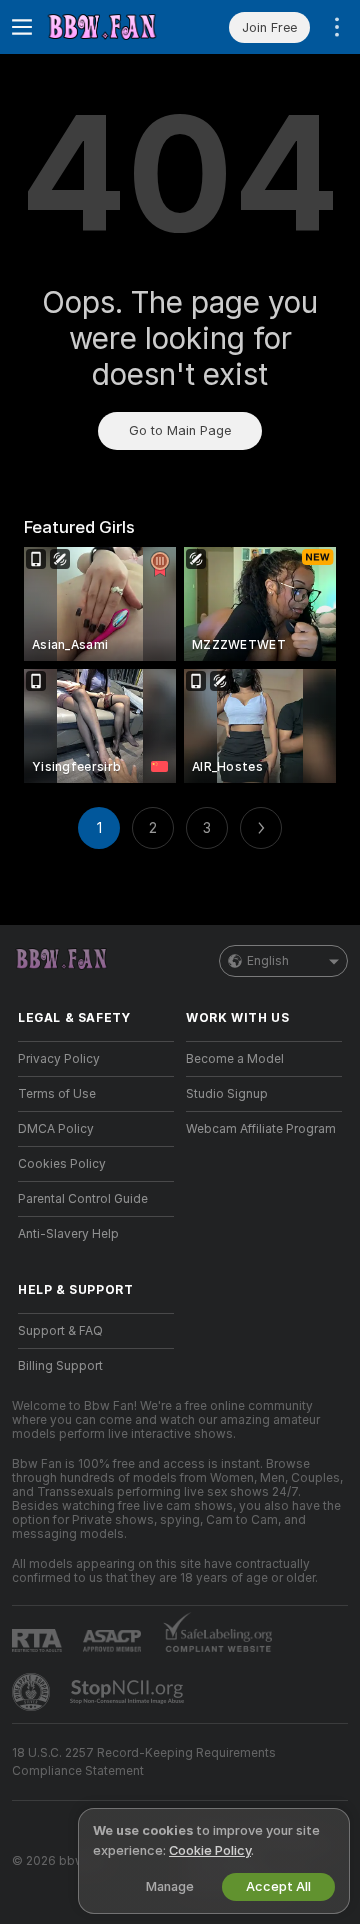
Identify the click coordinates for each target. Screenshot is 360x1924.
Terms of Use (57, 1094)
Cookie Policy (210, 1850)
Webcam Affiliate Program (261, 1129)
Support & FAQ (60, 1331)
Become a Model (235, 1059)
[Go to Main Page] (112, 27)
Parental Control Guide (83, 1199)
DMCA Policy (56, 1129)
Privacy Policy (59, 1059)
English (268, 961)
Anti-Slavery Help (68, 1234)
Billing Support (60, 1366)
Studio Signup (227, 1094)
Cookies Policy (62, 1164)
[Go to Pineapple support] (33, 1692)
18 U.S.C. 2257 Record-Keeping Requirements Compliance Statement (144, 1762)
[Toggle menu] (22, 27)
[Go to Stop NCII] (129, 1692)
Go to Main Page (180, 430)
